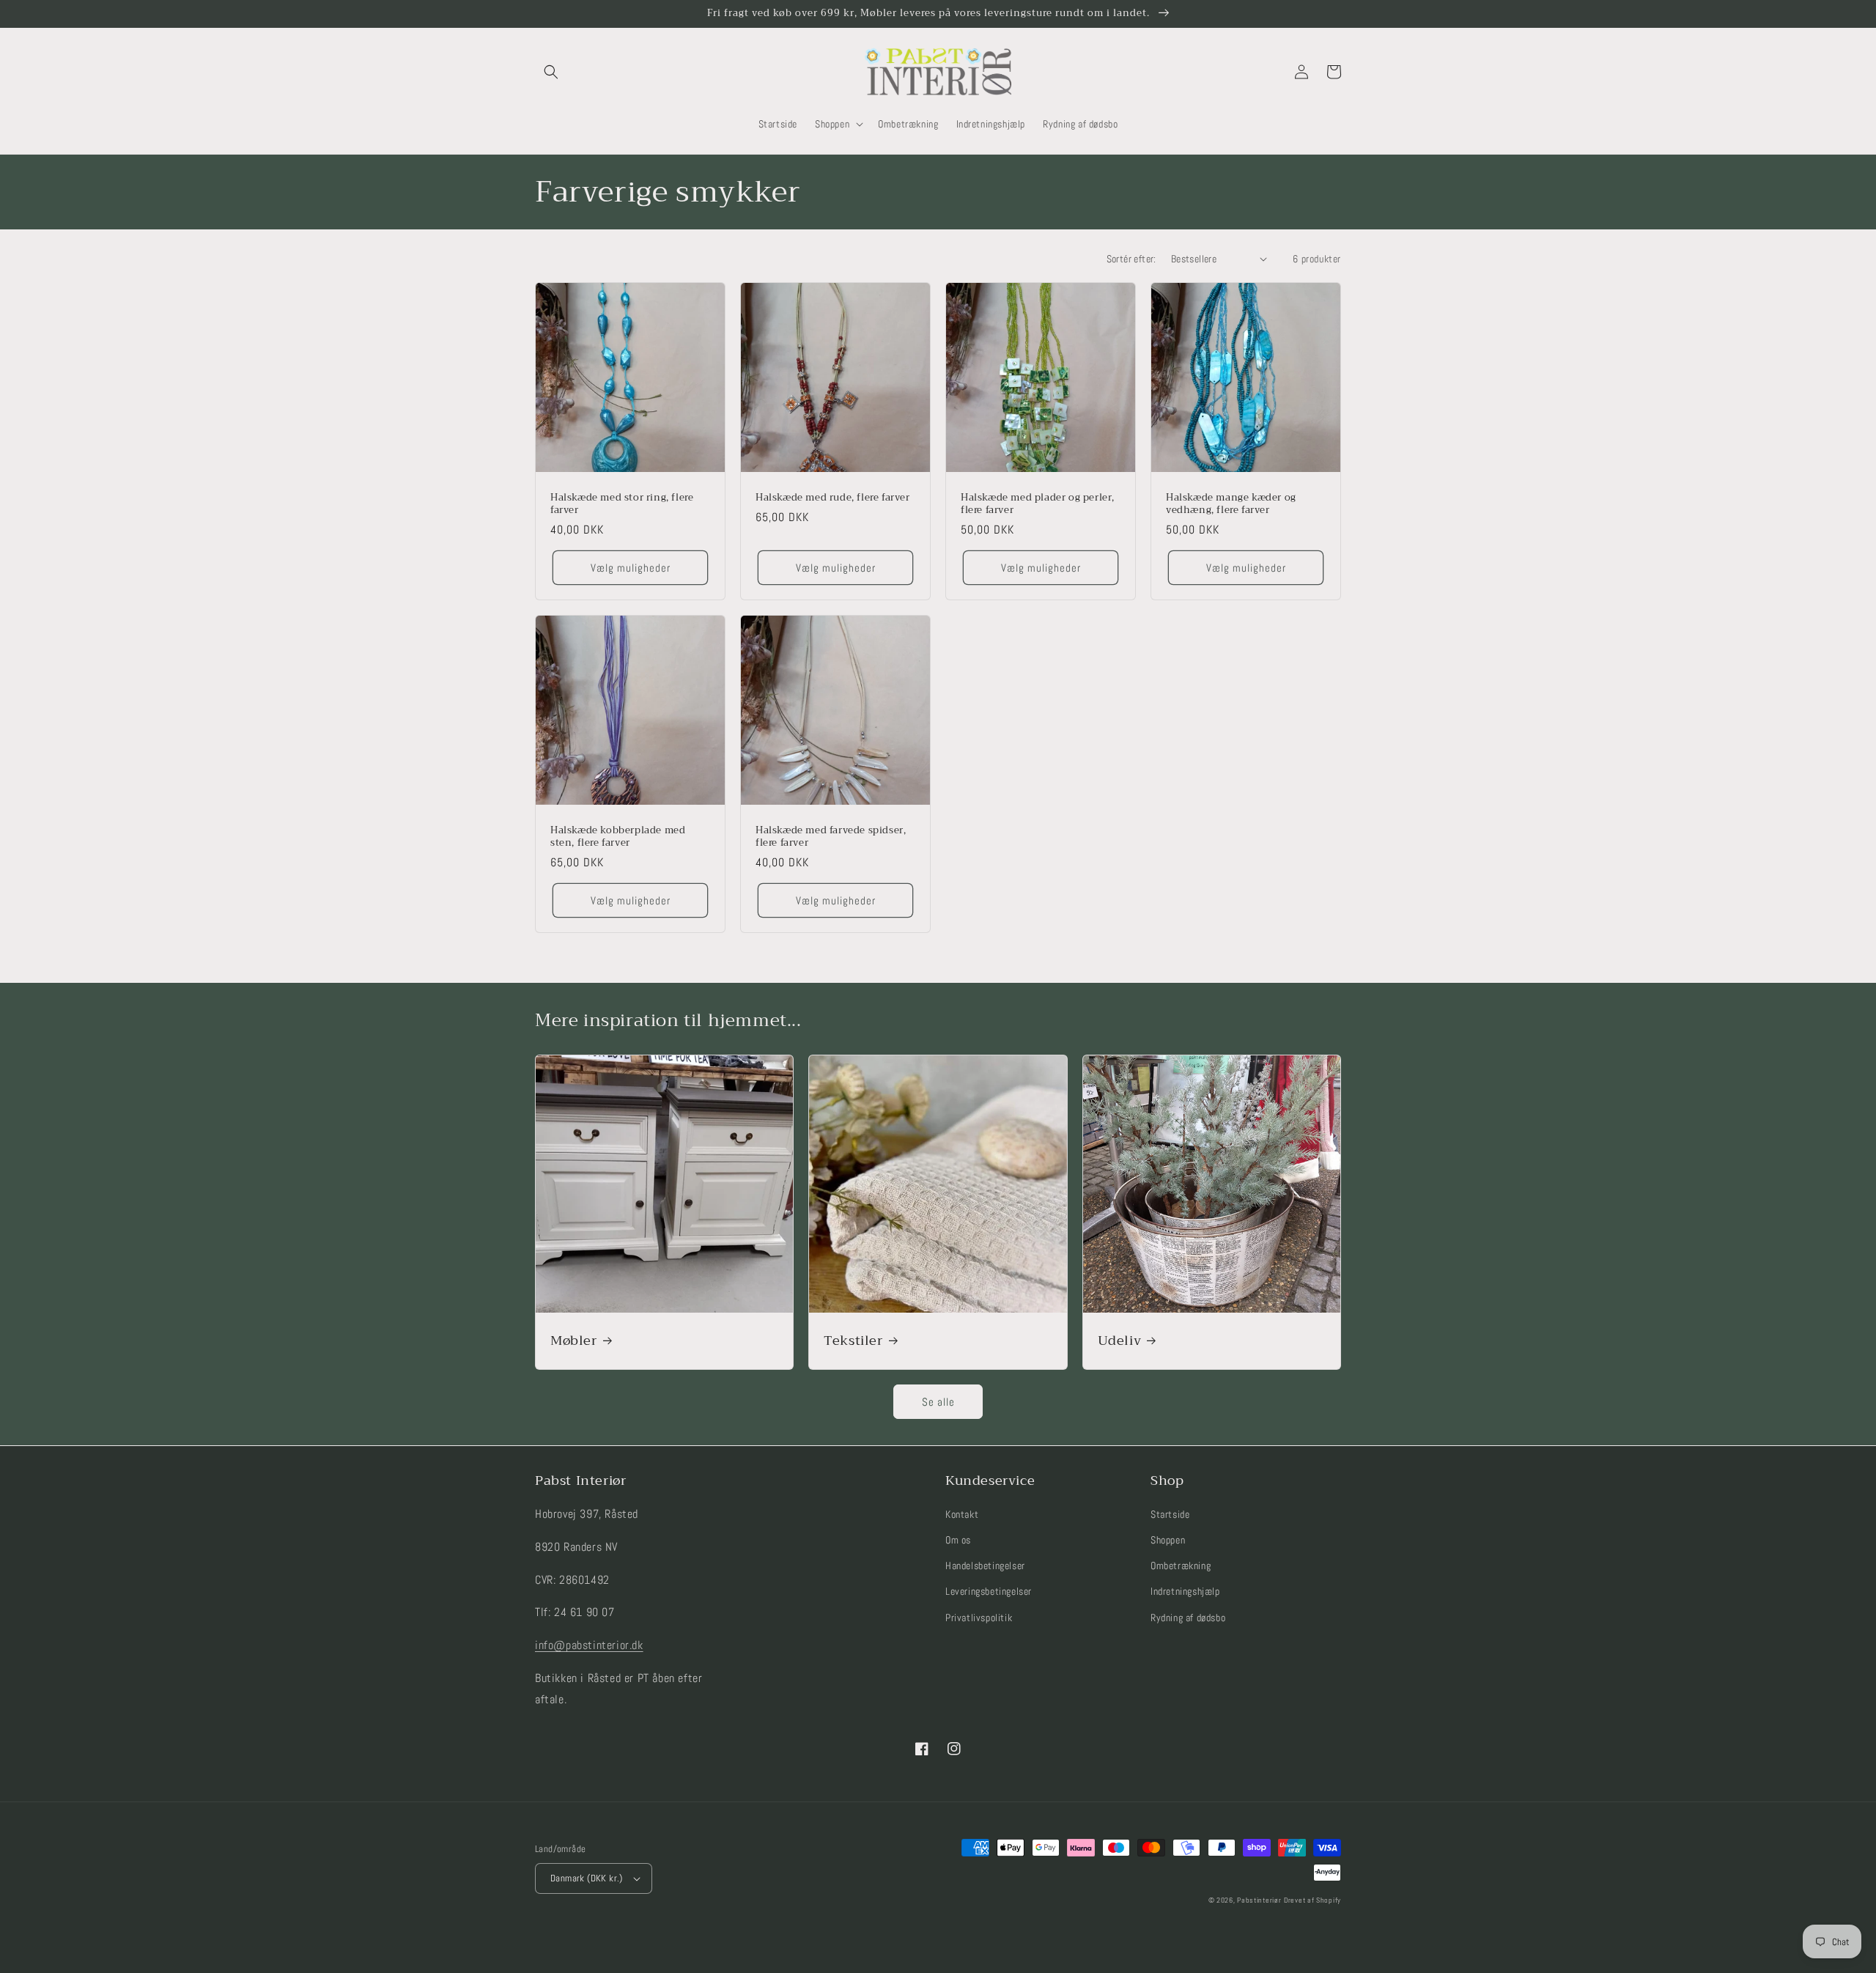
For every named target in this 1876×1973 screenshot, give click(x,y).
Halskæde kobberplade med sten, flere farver (618, 837)
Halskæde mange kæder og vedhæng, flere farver (1231, 504)
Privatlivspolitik (979, 1618)
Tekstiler (853, 1341)
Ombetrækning (1181, 1566)
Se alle (938, 1402)
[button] (551, 72)
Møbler (574, 1341)
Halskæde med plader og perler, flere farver (1038, 504)
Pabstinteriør (1259, 1900)
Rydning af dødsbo (1188, 1618)
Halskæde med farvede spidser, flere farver (831, 837)
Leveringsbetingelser (989, 1591)
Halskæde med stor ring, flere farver (622, 504)
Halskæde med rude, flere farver (833, 498)
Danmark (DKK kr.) (587, 1878)
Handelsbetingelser (985, 1566)
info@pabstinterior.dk (589, 1645)
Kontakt (962, 1514)
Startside (1170, 1514)
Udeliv (1120, 1341)
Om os (958, 1540)
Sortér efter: (1131, 259)
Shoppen (1168, 1540)
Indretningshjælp (1185, 1591)
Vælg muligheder (631, 568)
